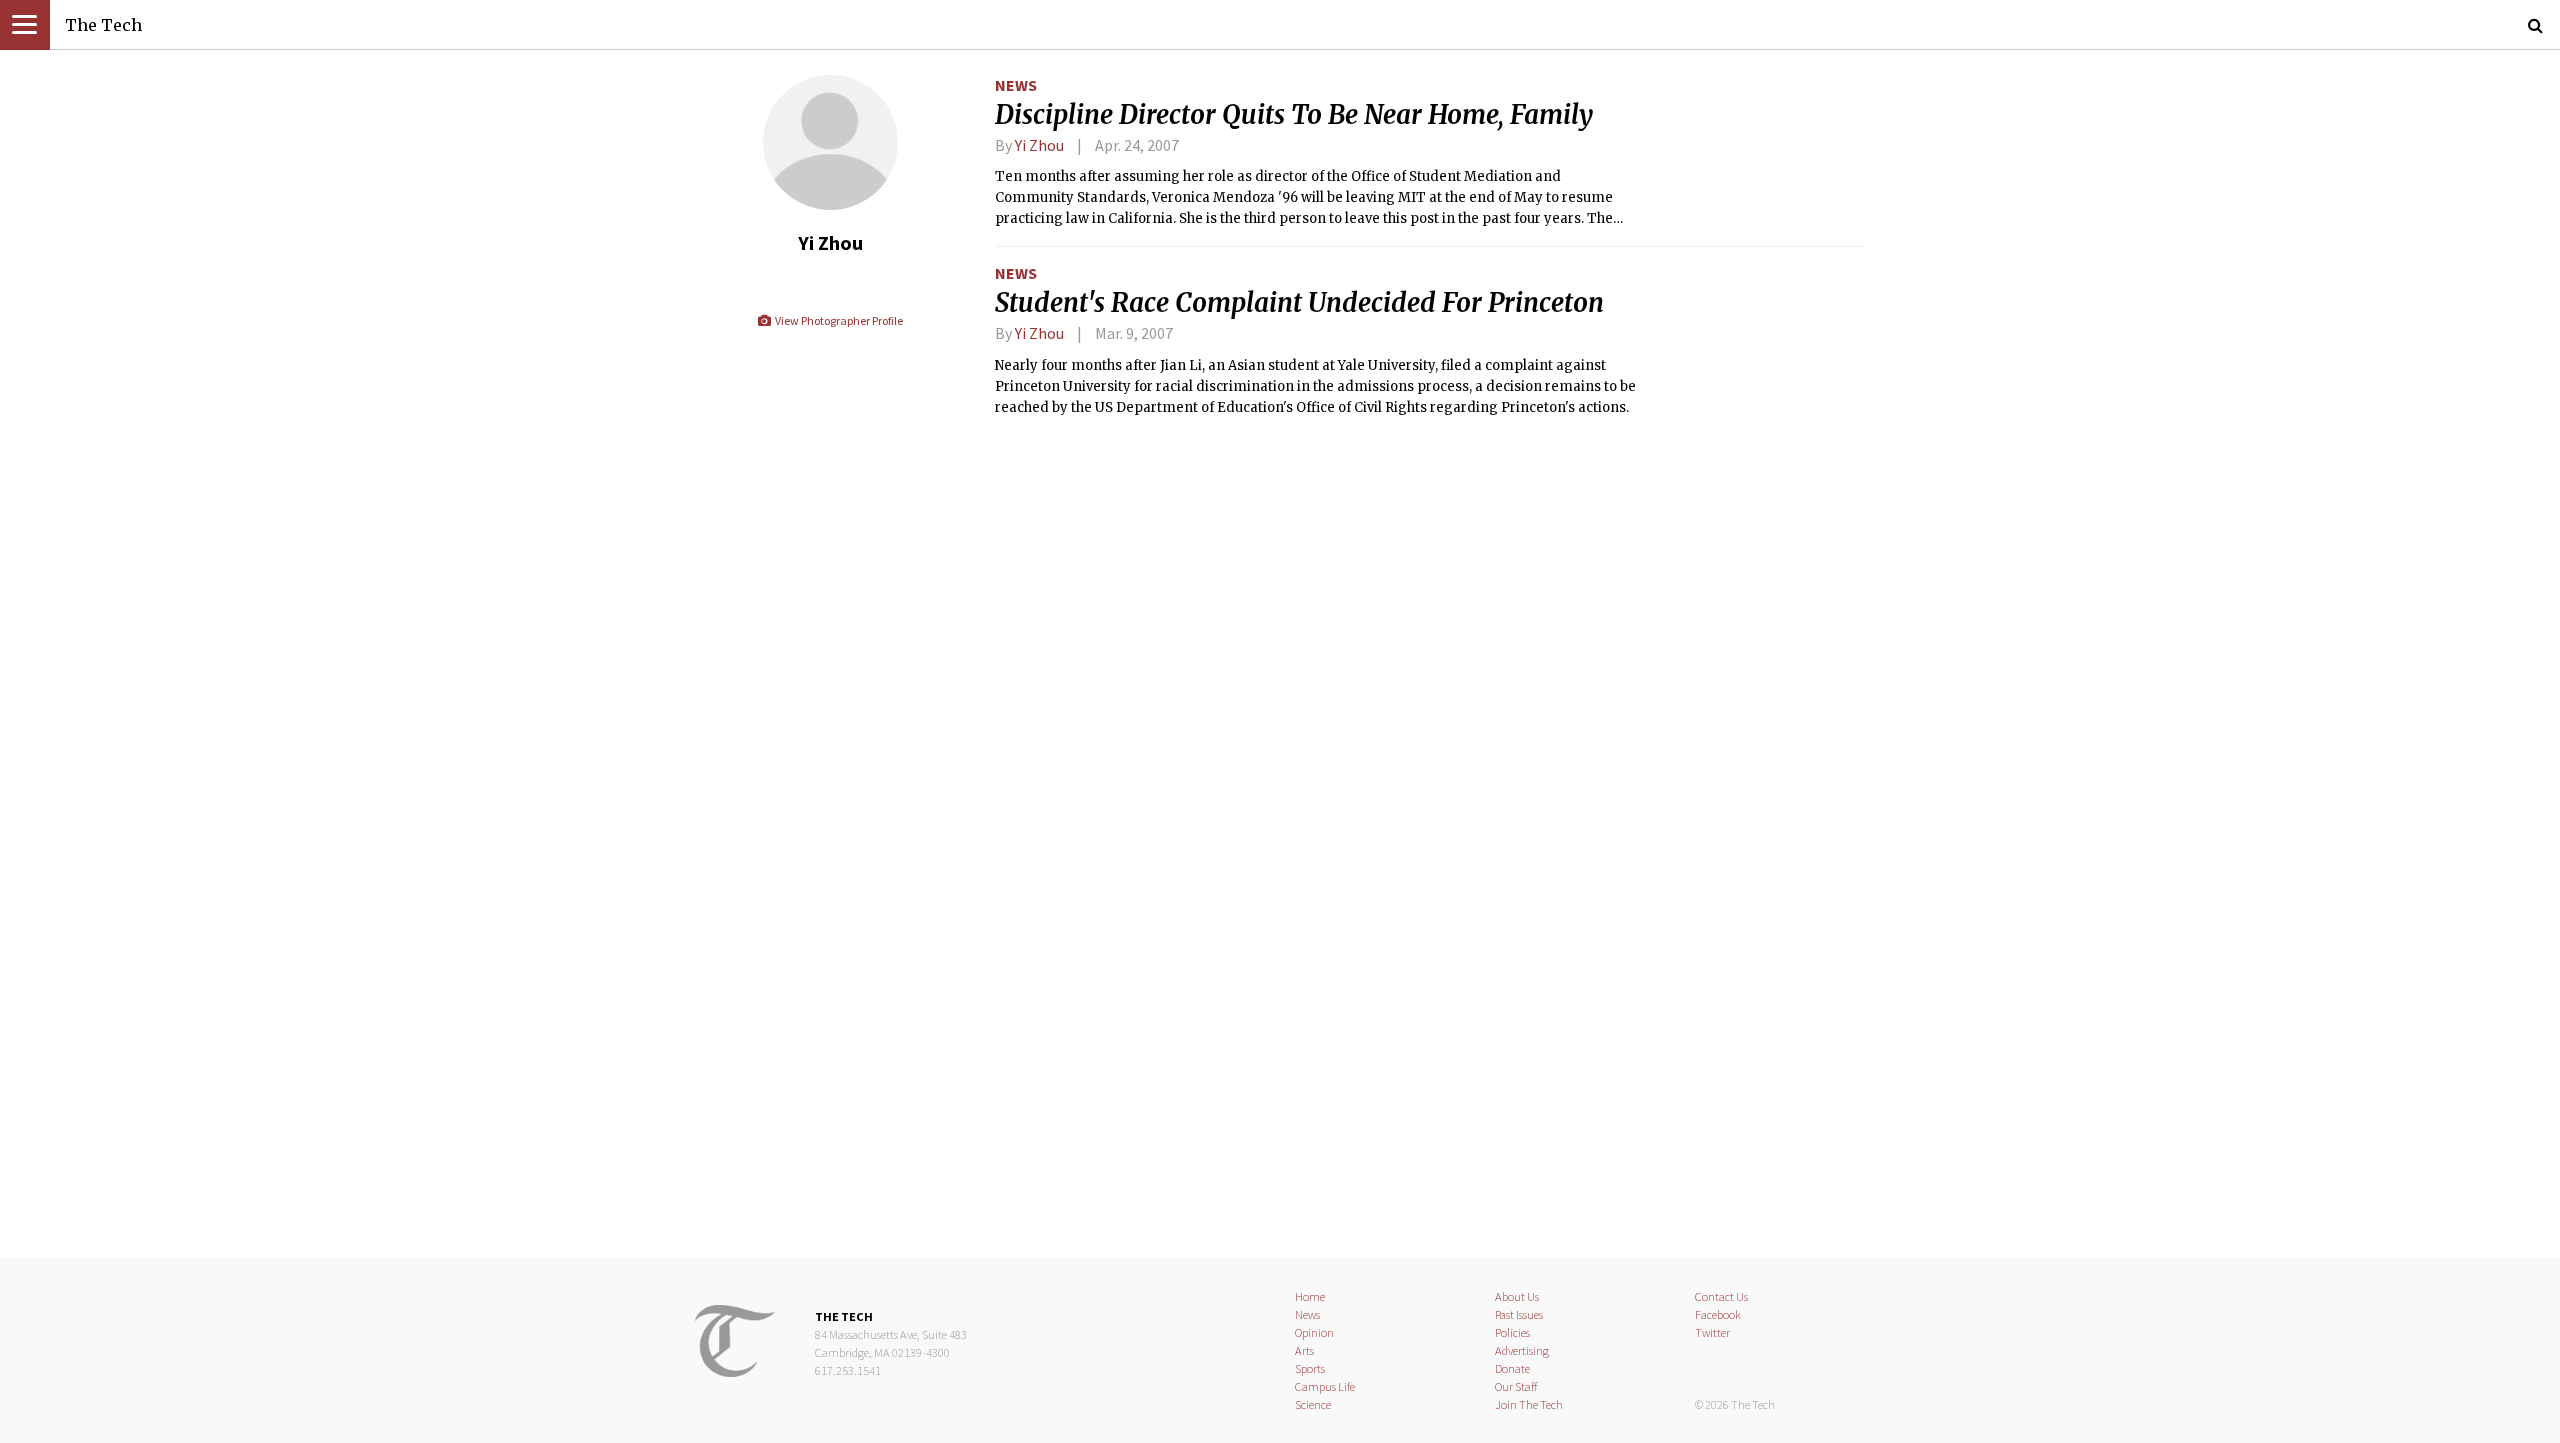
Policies (1512, 1332)
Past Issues (1519, 1314)
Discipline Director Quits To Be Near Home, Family (1294, 115)
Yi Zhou (1039, 145)
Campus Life (1325, 1386)
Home (1310, 1296)
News (1016, 85)
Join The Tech (1529, 1404)
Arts (1304, 1350)
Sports (1310, 1368)
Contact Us (1721, 1296)
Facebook (1718, 1314)
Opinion (1314, 1332)
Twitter (1712, 1332)
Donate (1512, 1368)
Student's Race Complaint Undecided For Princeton (1299, 303)
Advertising (1522, 1350)
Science (1313, 1404)
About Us (1517, 1296)
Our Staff (1516, 1386)
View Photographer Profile (837, 320)
